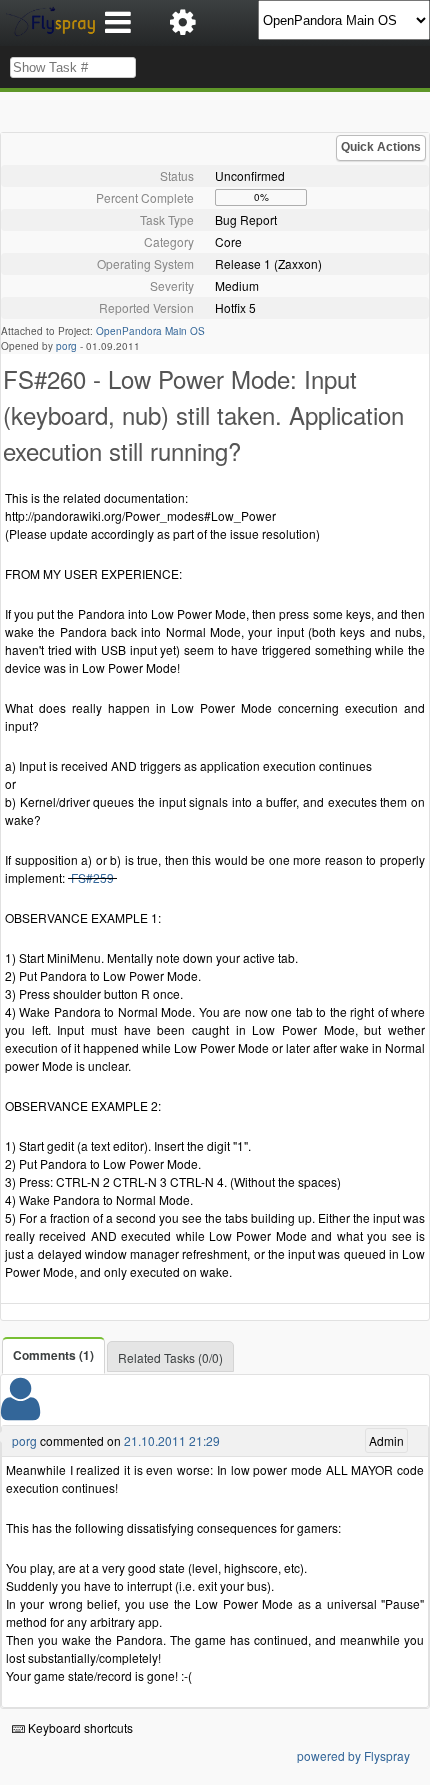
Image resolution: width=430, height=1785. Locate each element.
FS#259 (92, 877)
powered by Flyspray (353, 1755)
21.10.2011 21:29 (172, 1440)
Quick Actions (381, 147)
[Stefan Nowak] (20, 1411)
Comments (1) (53, 1355)
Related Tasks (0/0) (170, 1357)
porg (66, 346)
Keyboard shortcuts (79, 1727)
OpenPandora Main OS (150, 331)
